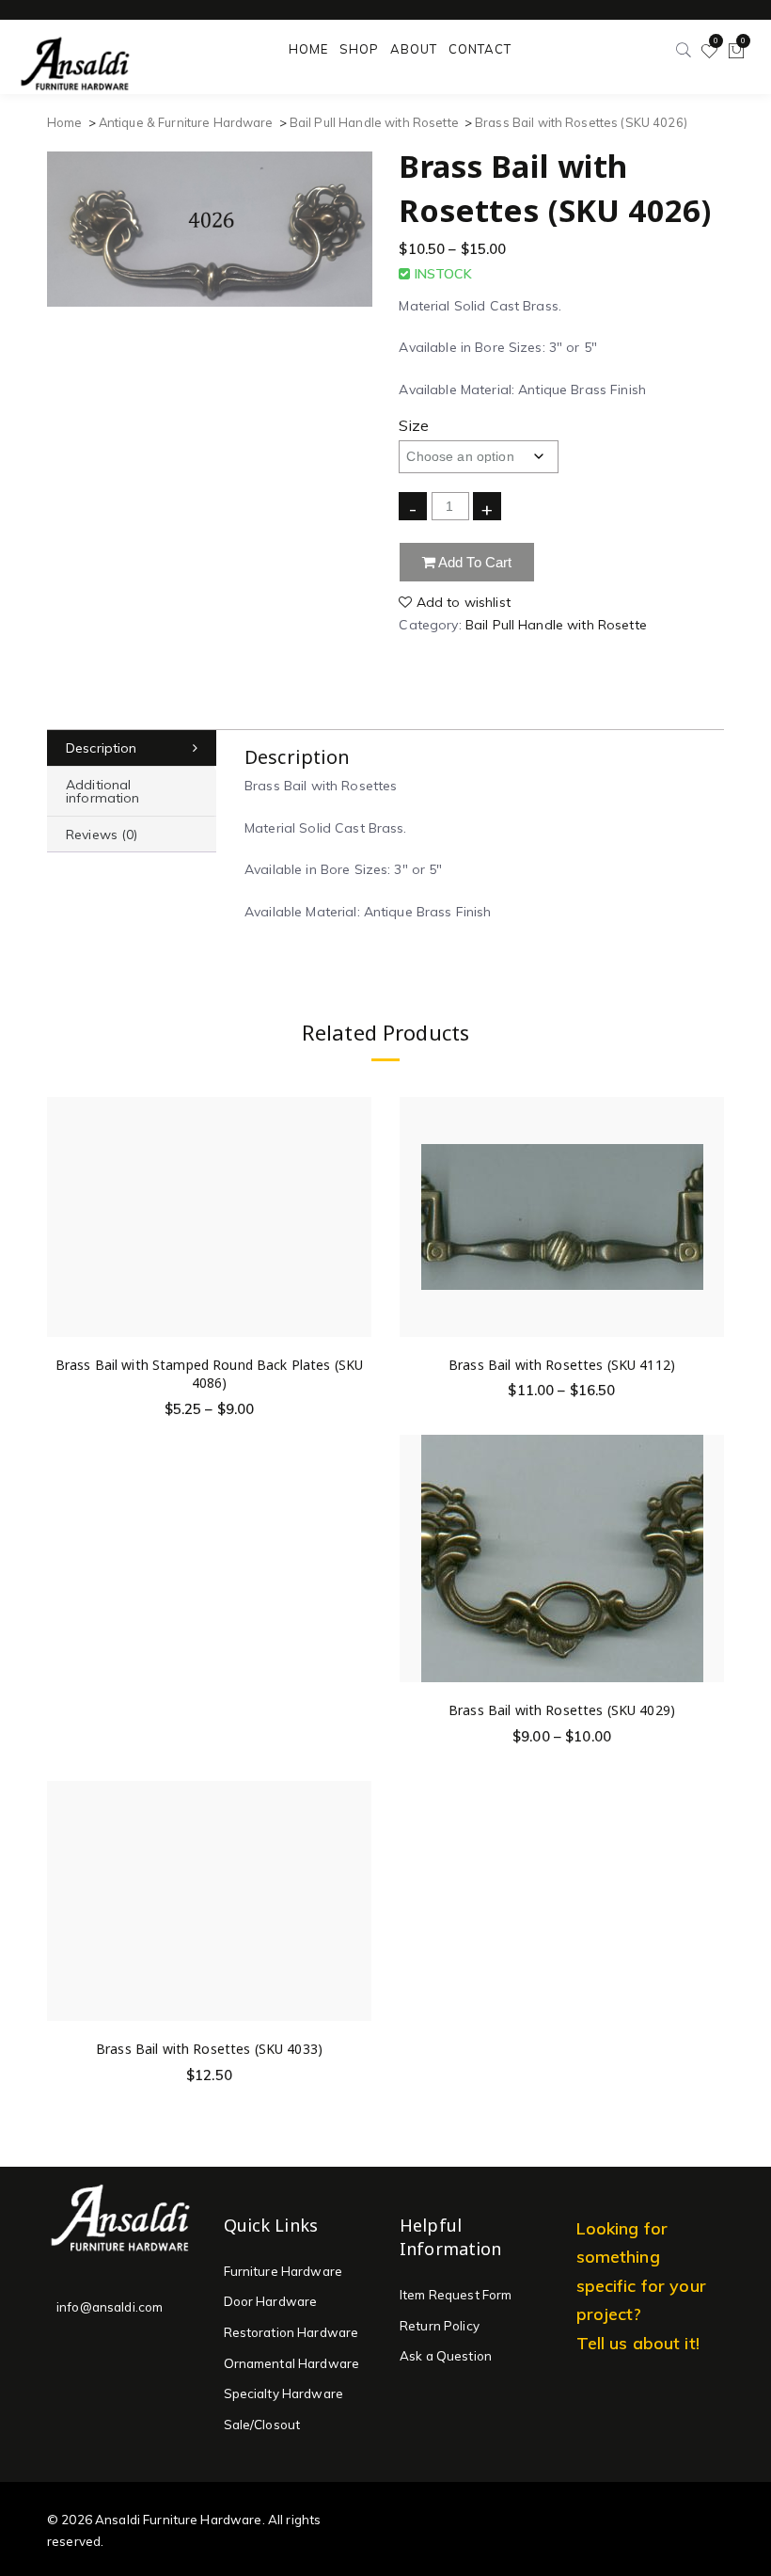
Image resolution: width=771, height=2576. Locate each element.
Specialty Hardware (284, 2393)
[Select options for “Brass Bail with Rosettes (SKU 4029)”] (709, 1542)
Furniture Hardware (283, 2271)
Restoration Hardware (291, 2332)
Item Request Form (456, 2295)
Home (65, 122)
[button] (356, 1879)
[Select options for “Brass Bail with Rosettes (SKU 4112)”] (709, 1195)
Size (414, 425)
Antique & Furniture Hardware (186, 122)
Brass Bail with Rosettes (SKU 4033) (209, 2049)
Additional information (103, 791)
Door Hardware (271, 2301)
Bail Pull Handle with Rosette (374, 122)
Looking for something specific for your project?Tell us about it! (641, 2285)
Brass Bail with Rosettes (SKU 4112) (562, 1365)
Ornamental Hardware (292, 2363)
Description (102, 748)
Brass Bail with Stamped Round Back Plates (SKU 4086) (209, 1374)
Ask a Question (446, 2356)
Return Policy (440, 2326)
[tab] (132, 748)
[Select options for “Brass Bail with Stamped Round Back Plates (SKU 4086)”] (356, 1195)
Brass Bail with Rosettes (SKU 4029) (562, 1710)
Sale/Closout (262, 2425)
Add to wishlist (461, 602)
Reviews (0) (102, 835)
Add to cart (474, 562)
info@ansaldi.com (110, 2307)
